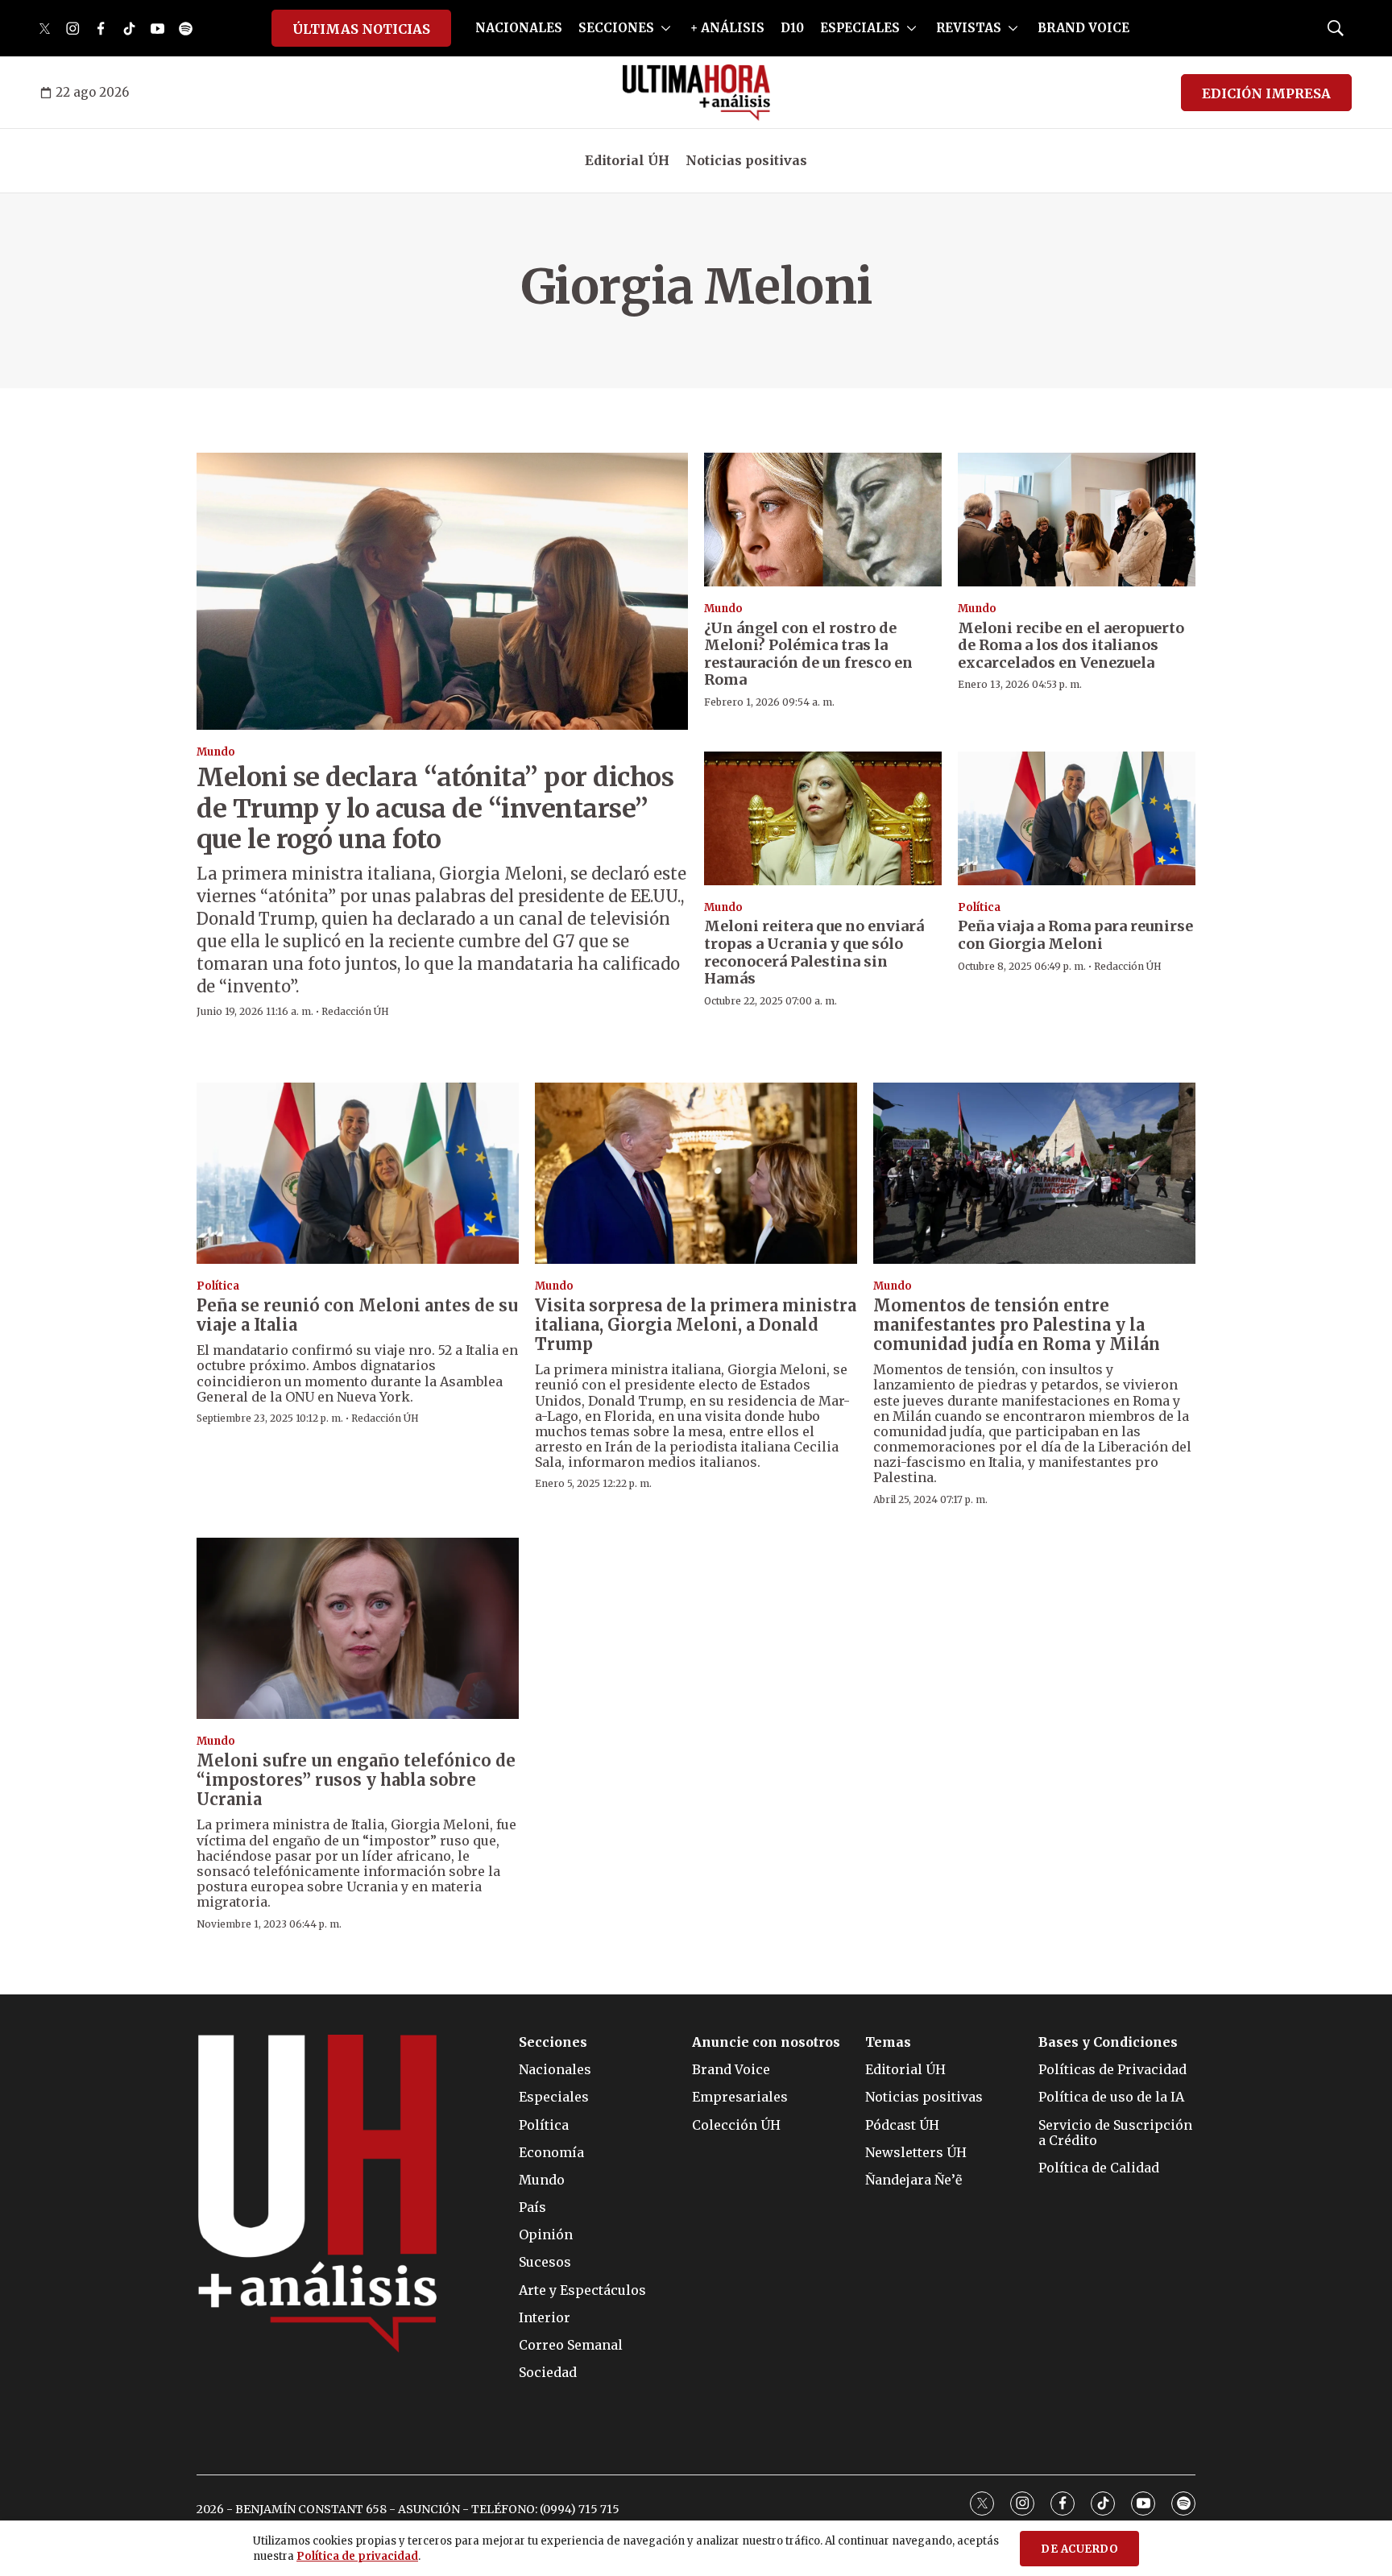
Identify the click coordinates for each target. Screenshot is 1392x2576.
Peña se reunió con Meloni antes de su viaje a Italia (357, 1315)
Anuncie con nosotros (766, 2042)
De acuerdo (1079, 2549)
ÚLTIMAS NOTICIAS (361, 29)
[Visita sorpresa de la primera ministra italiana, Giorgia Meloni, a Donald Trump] (696, 1173)
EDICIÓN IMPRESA (1266, 93)
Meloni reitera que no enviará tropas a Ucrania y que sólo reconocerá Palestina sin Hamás (814, 952)
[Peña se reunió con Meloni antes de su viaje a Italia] (358, 1173)
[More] (666, 28)
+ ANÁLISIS (727, 28)
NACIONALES (519, 28)
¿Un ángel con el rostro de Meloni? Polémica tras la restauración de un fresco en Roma (808, 654)
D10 (792, 28)
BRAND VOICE (1083, 28)
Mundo (216, 752)
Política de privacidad (357, 2556)
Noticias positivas (746, 160)
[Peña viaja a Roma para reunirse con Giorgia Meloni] (1077, 818)
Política (979, 907)
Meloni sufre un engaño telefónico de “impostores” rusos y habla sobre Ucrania (356, 1780)
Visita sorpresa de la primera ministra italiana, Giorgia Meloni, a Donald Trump (696, 1325)
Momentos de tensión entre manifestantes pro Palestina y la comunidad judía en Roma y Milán (1017, 1325)
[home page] (696, 93)
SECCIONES (616, 28)
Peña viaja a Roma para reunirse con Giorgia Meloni (1075, 935)
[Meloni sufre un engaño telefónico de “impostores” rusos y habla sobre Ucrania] (358, 1628)
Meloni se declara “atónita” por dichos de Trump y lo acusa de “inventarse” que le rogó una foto (435, 808)
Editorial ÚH (627, 160)
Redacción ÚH (355, 1011)
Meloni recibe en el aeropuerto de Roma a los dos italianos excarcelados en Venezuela (1071, 645)
